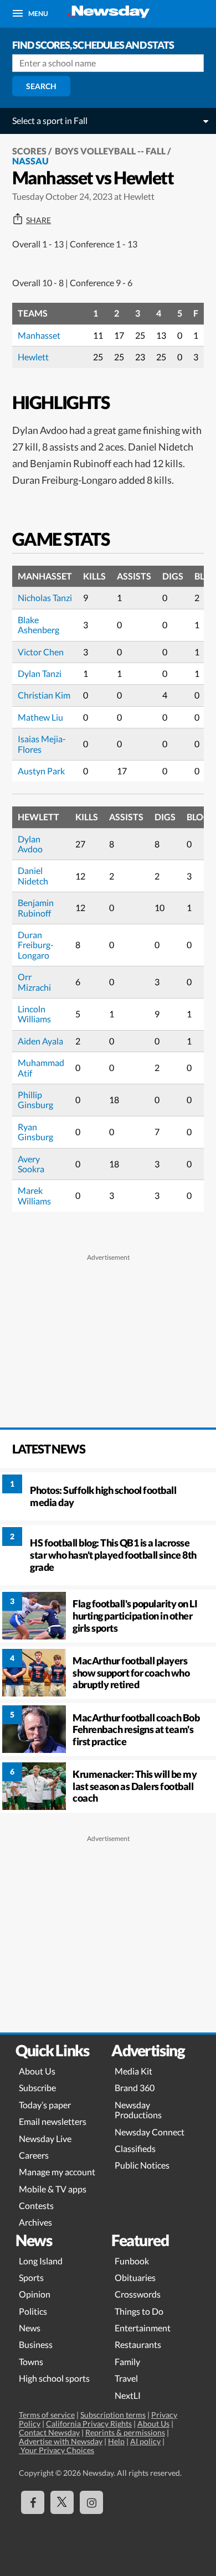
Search (41, 86)
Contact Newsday (49, 2432)
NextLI (128, 2395)
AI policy (145, 2441)
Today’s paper (45, 2105)
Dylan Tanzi (40, 673)
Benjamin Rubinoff (36, 907)
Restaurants (138, 2344)
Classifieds (135, 2148)
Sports (31, 2277)
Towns (31, 2362)
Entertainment (143, 2328)
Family (127, 2362)
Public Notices (142, 2165)
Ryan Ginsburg (35, 1132)
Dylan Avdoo (30, 844)
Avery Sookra (31, 1164)
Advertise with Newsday (61, 2441)
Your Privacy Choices (56, 2450)
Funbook (132, 2261)
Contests (36, 2205)
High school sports (54, 2378)
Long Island (41, 2261)
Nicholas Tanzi (45, 598)
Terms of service (47, 2415)
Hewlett (33, 357)
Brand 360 (135, 2088)
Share (38, 220)
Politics (33, 2311)
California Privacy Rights (89, 2424)
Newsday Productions (138, 2110)
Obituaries (135, 2277)
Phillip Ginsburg (35, 1100)
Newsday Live (45, 2138)
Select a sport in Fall (50, 120)
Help (116, 2441)
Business (36, 2344)
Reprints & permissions (125, 2432)
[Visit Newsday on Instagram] (91, 2502)
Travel (126, 2378)
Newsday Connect (150, 2132)
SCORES (29, 151)
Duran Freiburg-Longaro (36, 945)
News (30, 2328)
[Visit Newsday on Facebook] (33, 2502)
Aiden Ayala (40, 1041)
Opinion (35, 2294)
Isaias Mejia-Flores (42, 744)
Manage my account (57, 2172)
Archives (35, 2222)
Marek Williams (34, 1195)
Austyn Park (41, 771)
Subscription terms (113, 2415)
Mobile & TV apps (53, 2189)
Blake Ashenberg (38, 625)
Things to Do (139, 2311)
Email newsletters (53, 2121)
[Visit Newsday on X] (62, 2502)
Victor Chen (41, 652)
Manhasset (39, 335)
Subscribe (37, 2088)
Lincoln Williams (34, 1014)
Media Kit (133, 2071)
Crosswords (138, 2294)
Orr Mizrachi (34, 982)
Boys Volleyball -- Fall (110, 151)
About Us (37, 2071)
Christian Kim (44, 695)
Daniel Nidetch (33, 875)
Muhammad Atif (41, 1067)
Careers (34, 2155)
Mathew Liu (40, 717)
